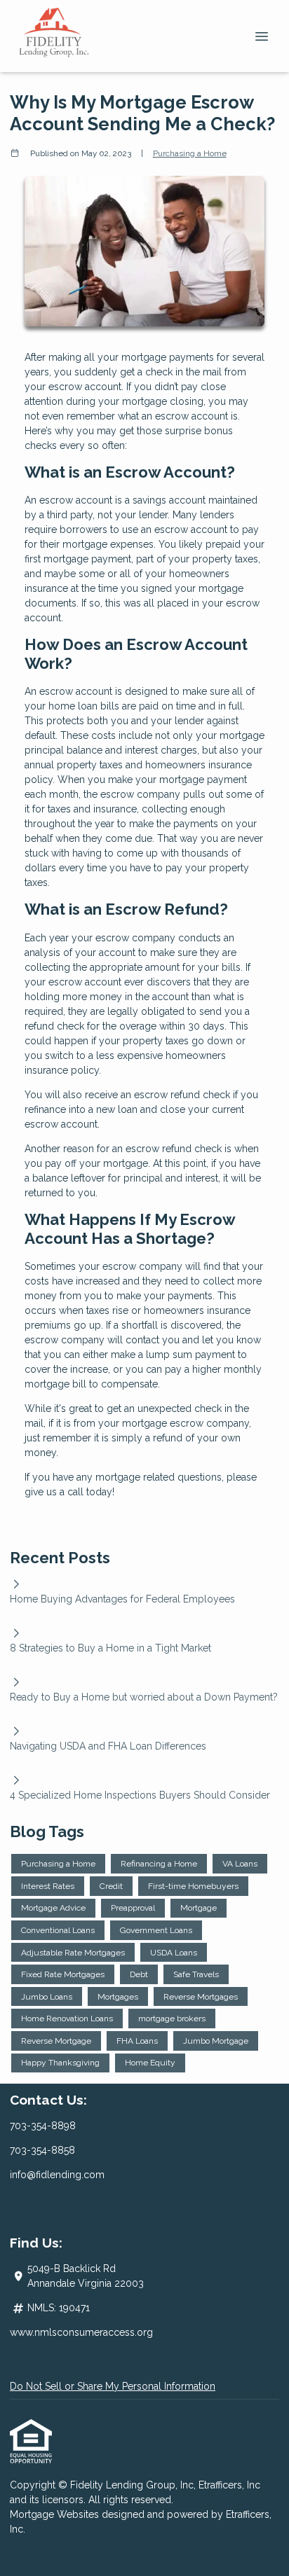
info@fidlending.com (57, 2175)
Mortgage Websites (56, 2514)
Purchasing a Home (190, 153)
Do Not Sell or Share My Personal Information (113, 2386)
